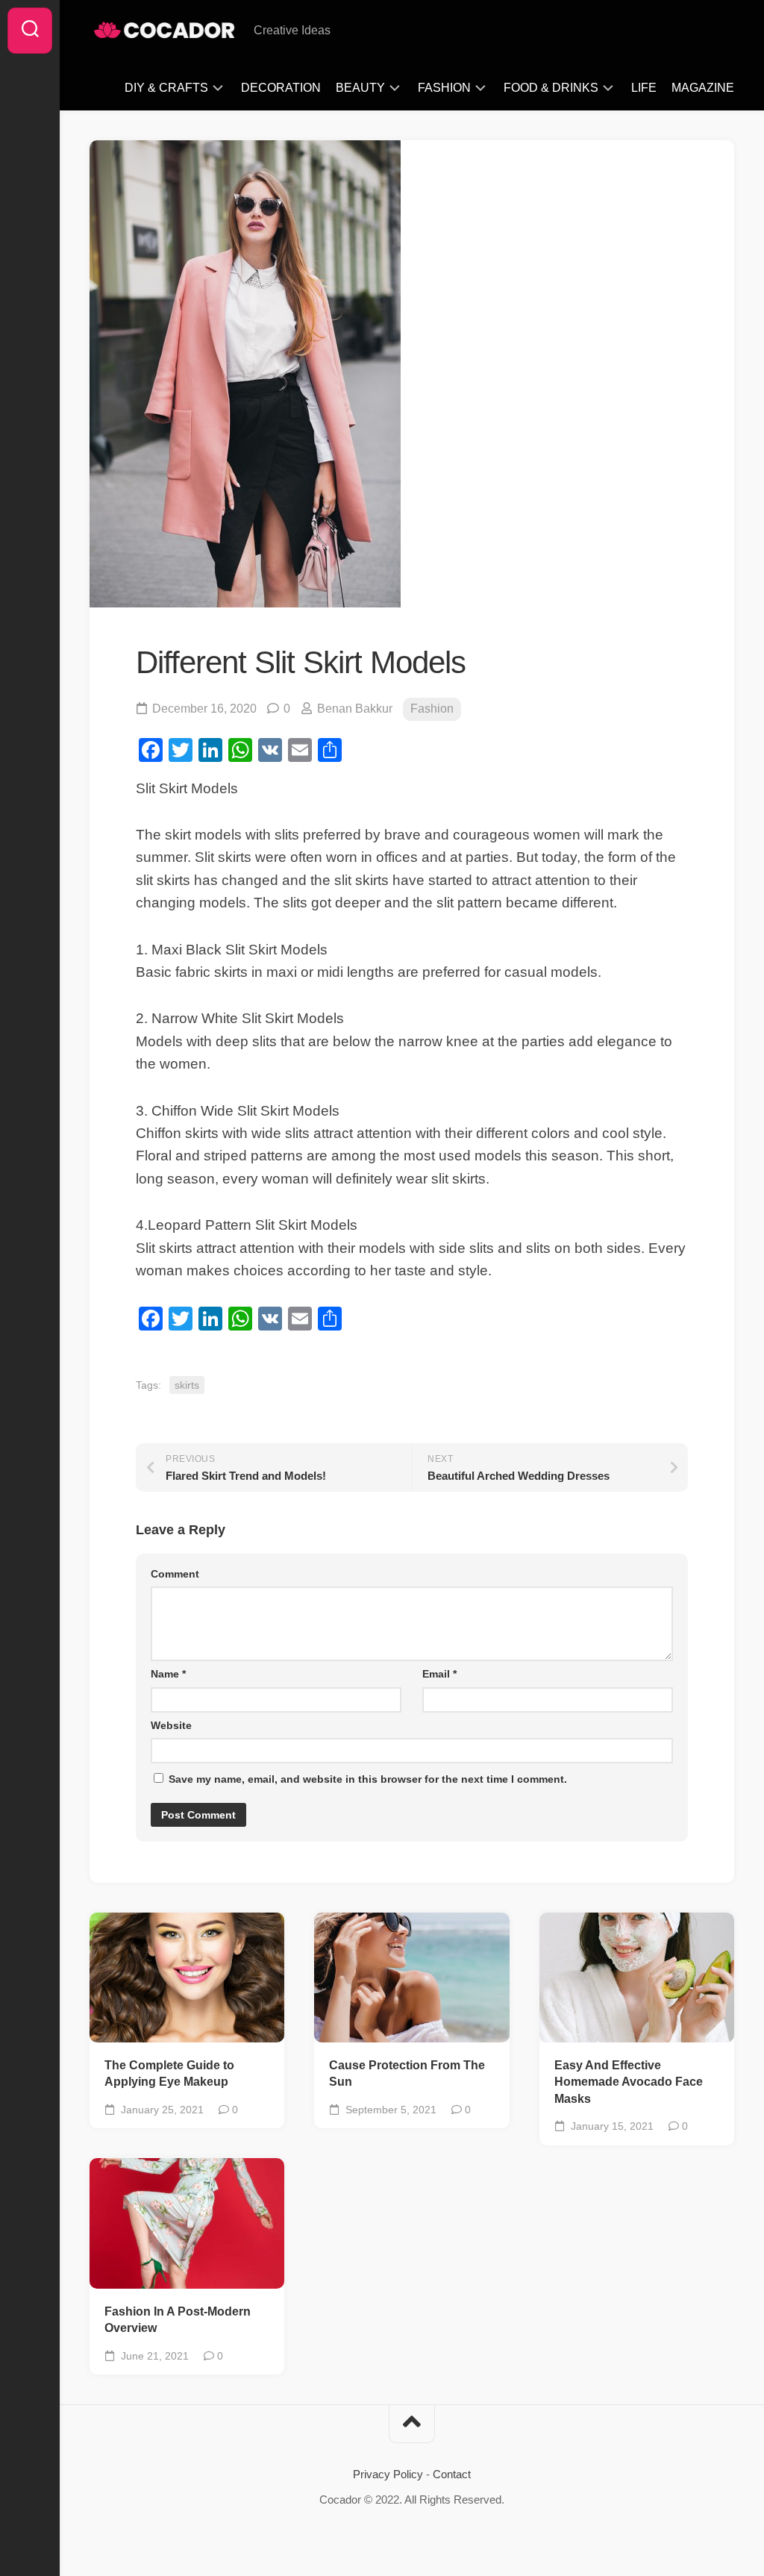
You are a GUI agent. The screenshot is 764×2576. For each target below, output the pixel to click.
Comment (175, 1574)
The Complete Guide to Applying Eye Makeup (169, 2074)
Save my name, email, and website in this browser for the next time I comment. (368, 1779)
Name (168, 1674)
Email (439, 1674)
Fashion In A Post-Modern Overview (178, 2320)
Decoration (281, 88)
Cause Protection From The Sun (407, 2074)
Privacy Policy (388, 2474)
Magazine (703, 88)
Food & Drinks (551, 88)
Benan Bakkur (355, 709)
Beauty (360, 88)
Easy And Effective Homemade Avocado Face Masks (629, 2082)
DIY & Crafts (166, 88)
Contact (452, 2474)
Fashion (444, 88)
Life (644, 88)
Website (171, 1725)
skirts (187, 1385)
